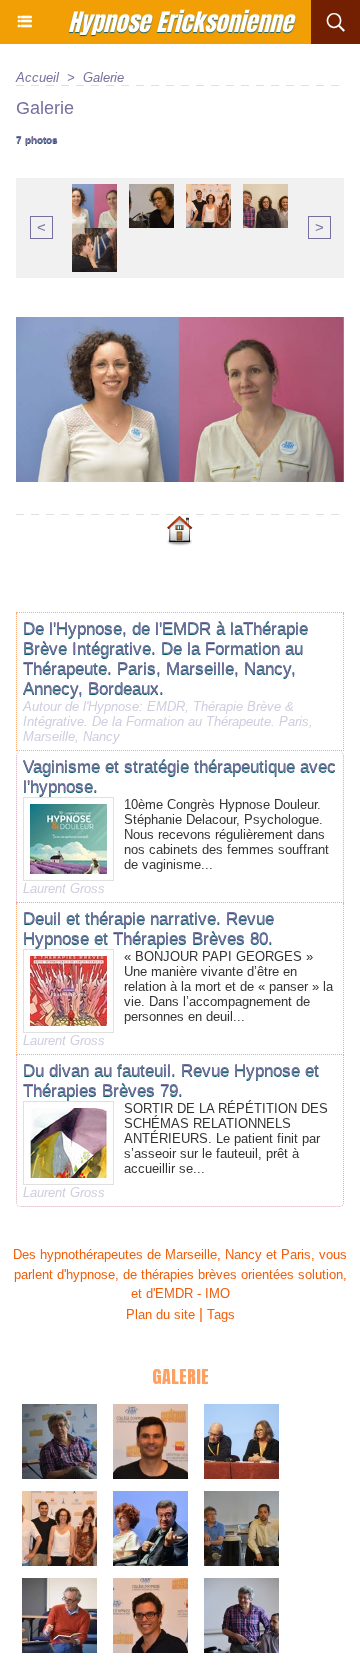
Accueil (37, 77)
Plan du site (160, 1314)
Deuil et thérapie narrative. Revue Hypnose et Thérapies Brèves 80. (148, 928)
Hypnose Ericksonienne (180, 22)
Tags (221, 1314)
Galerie (103, 77)
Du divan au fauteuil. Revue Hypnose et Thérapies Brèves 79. (171, 1080)
